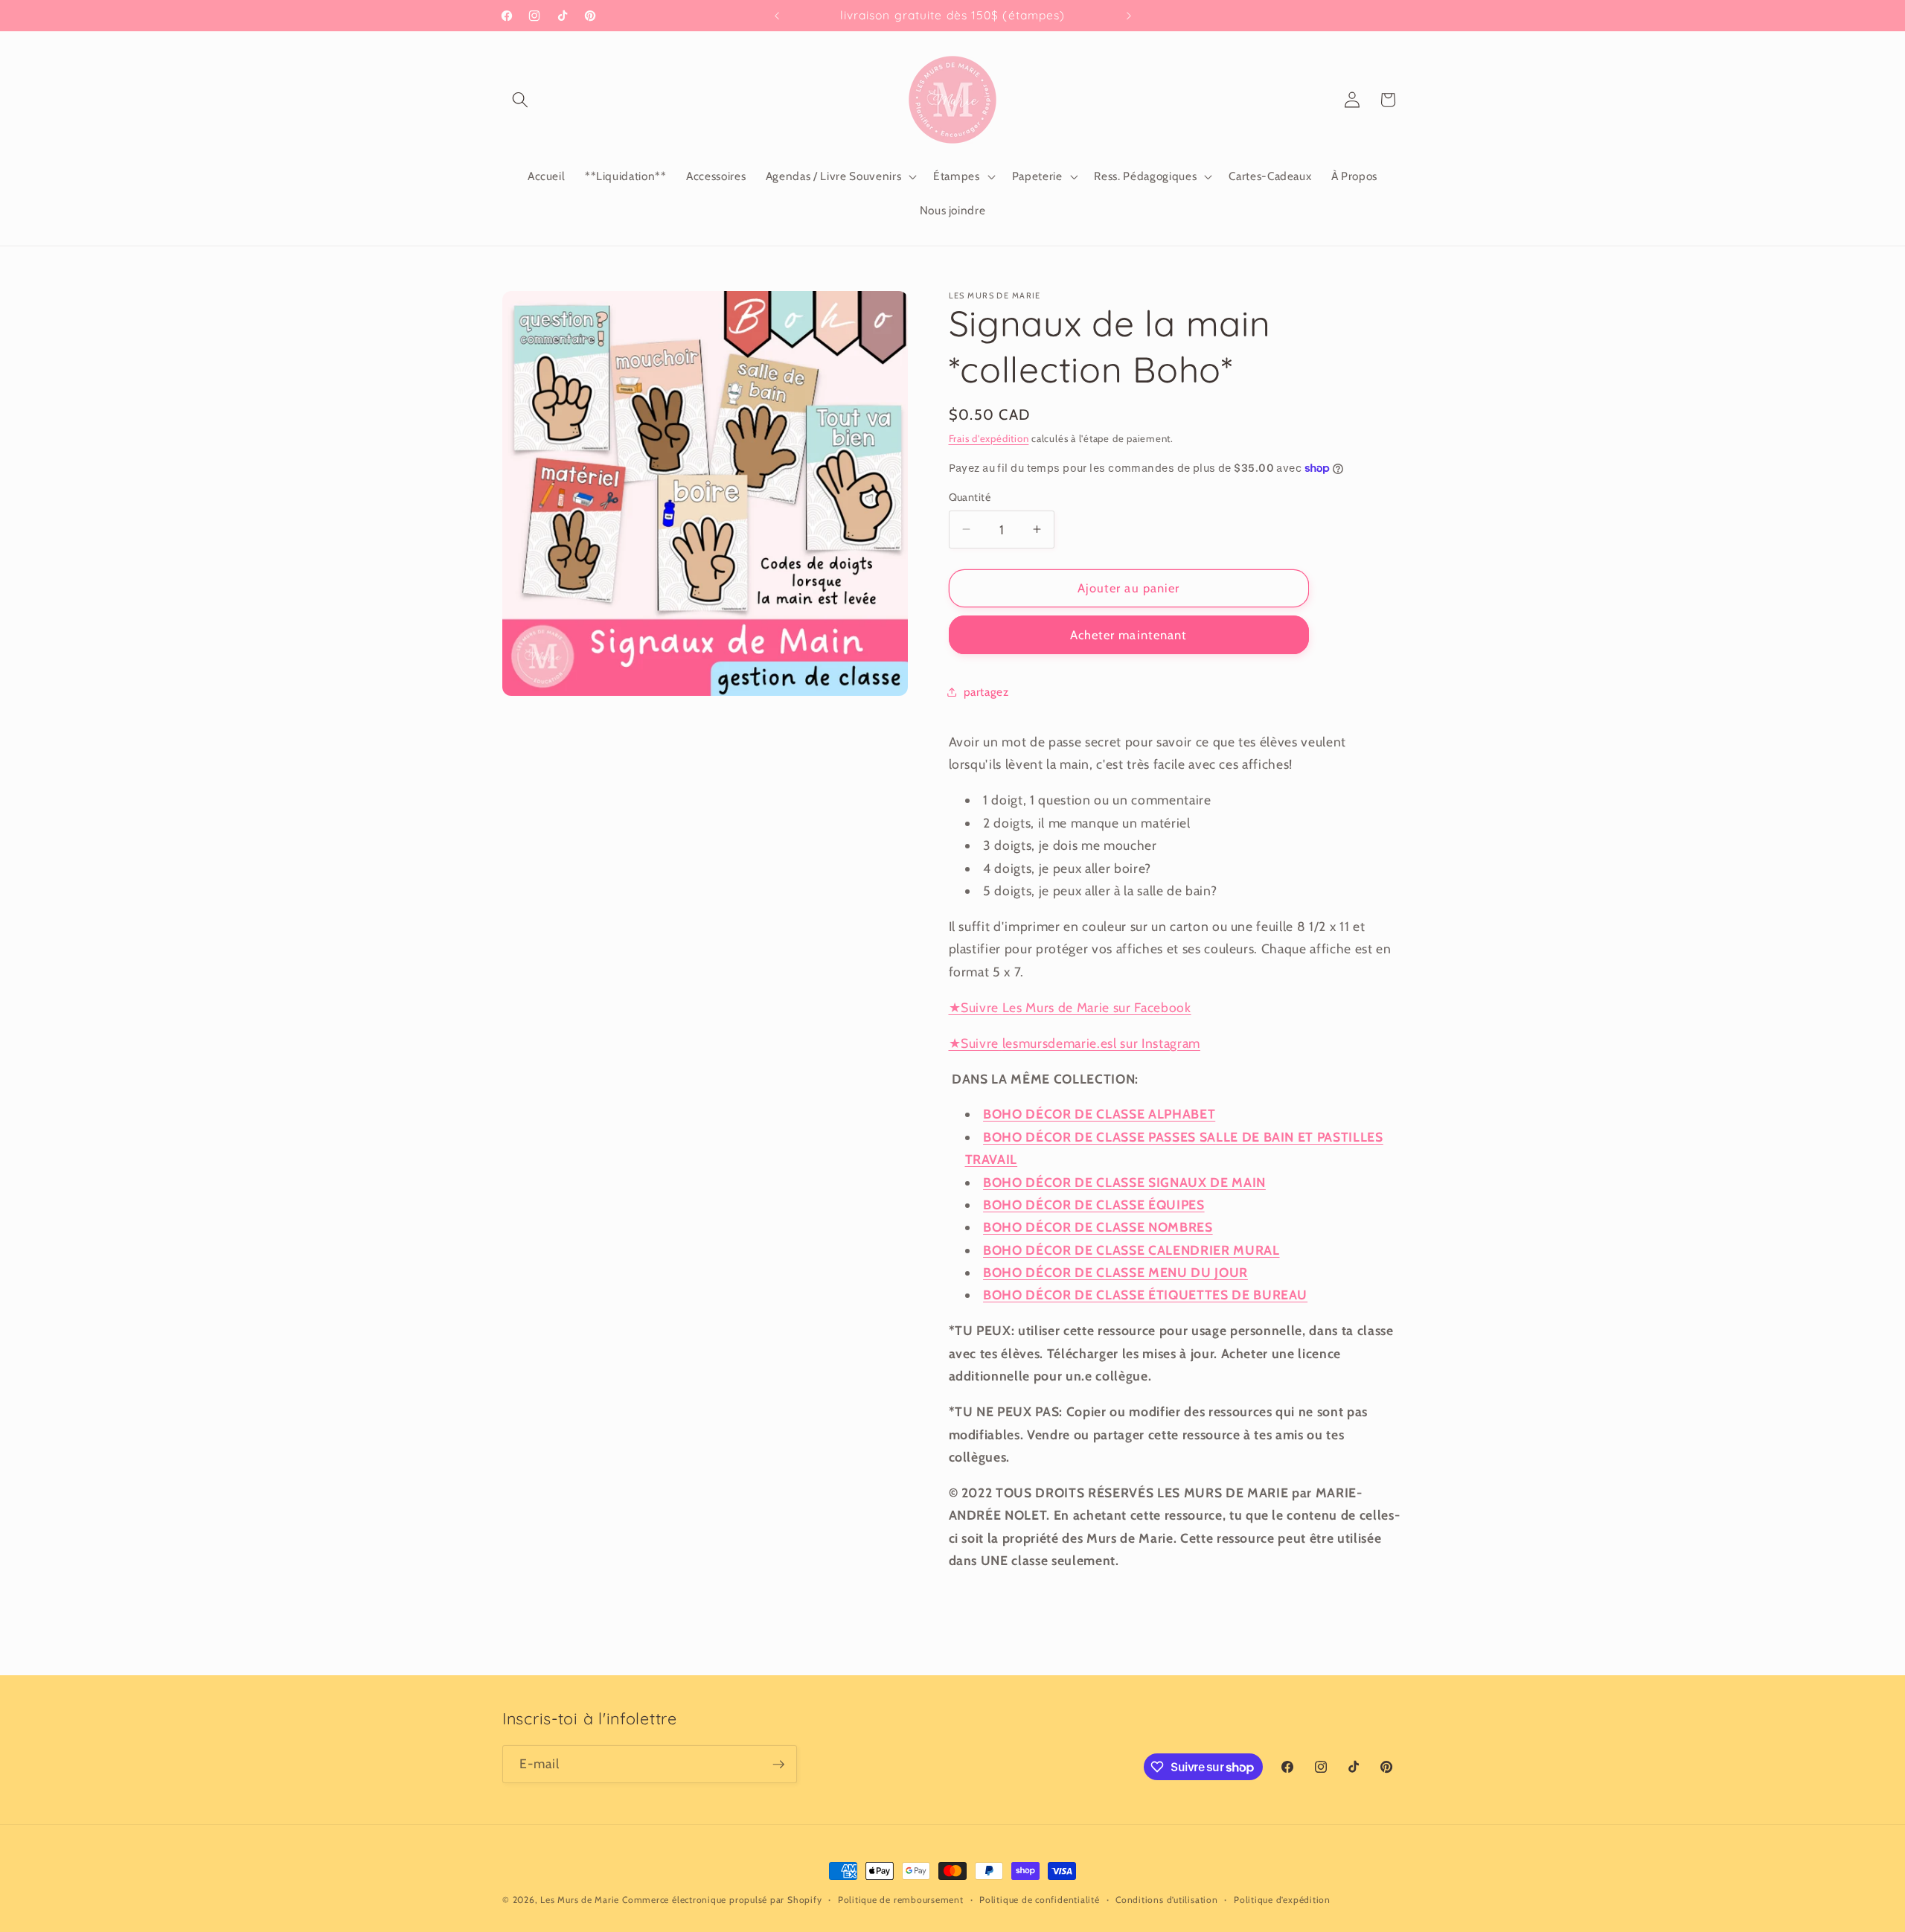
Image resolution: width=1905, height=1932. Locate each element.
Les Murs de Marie (580, 1900)
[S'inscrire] (778, 1765)
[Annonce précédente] (777, 16)
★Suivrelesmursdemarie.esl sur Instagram (1075, 1042)
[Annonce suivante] (1129, 16)
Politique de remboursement (901, 1900)
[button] (520, 100)
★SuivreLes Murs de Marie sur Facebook (1070, 1007)
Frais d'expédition (989, 438)
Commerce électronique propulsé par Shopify (722, 1900)
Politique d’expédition (1282, 1900)
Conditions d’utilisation (1166, 1900)
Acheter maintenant (1129, 634)
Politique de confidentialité (1040, 1900)
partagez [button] (986, 692)
